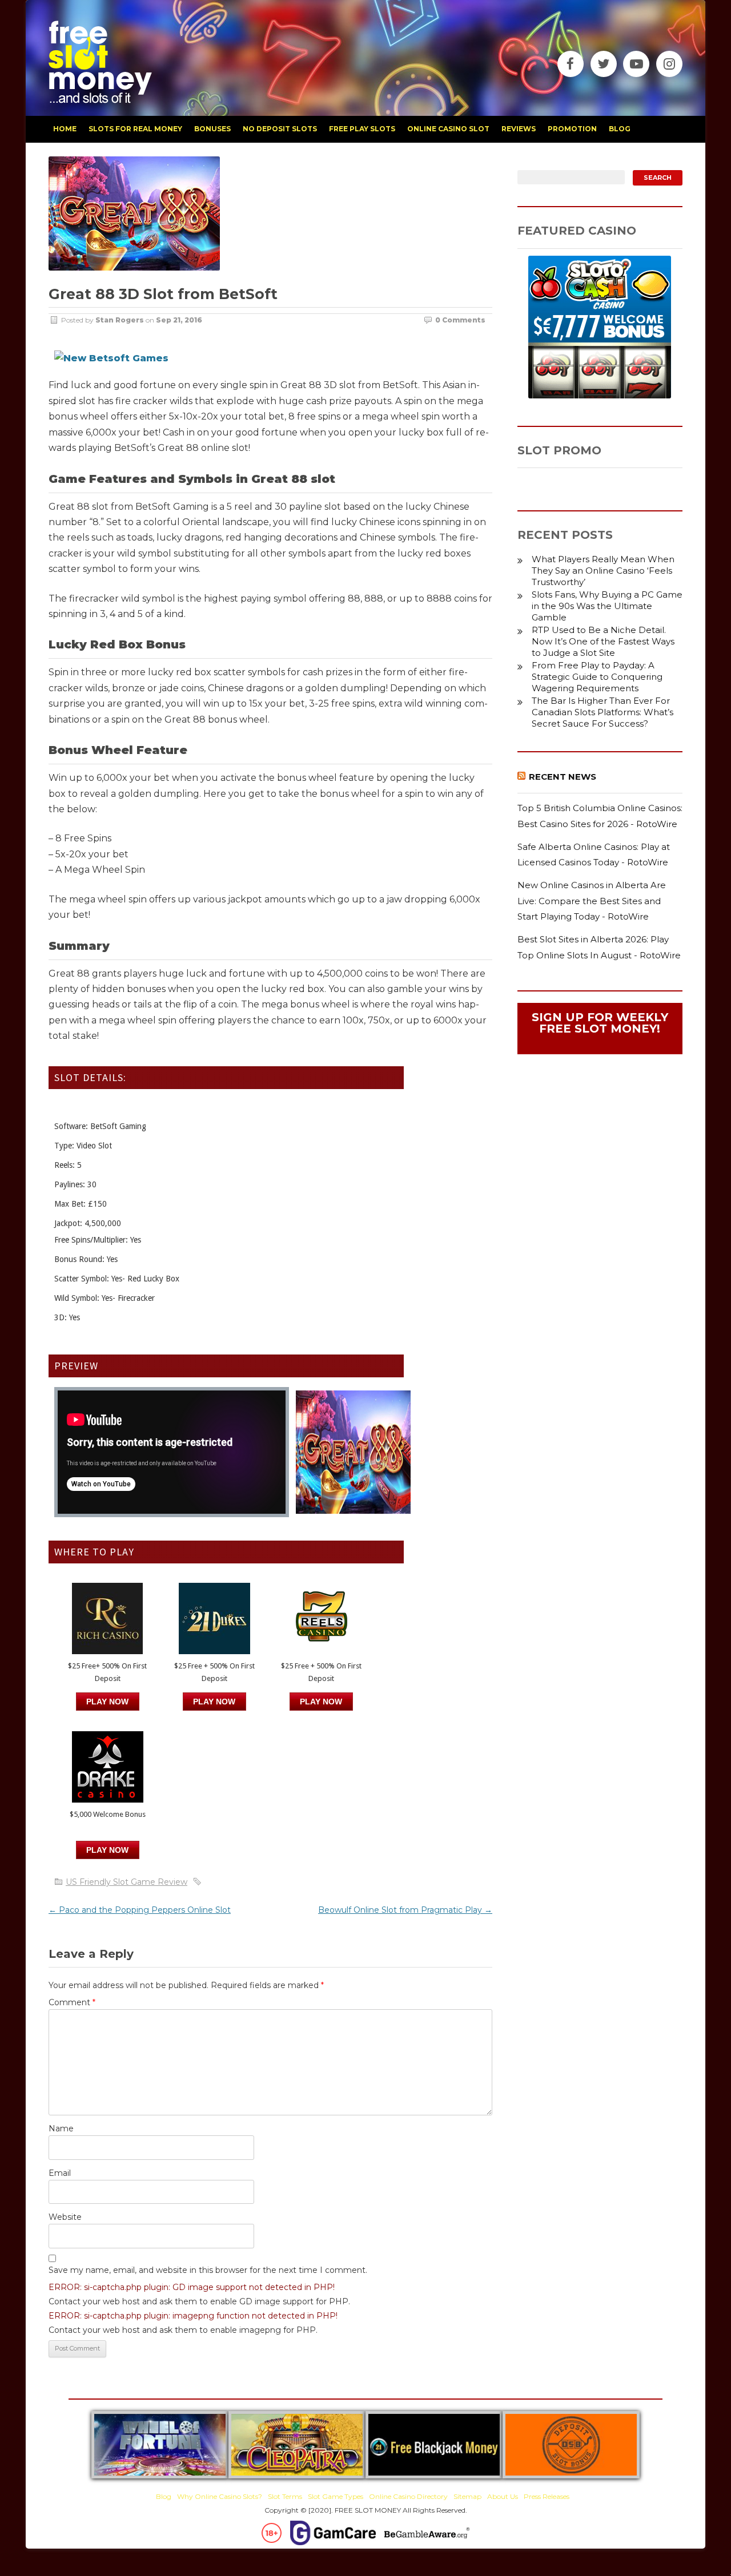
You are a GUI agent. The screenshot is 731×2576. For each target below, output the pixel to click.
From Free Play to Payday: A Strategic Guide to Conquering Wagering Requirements (597, 677)
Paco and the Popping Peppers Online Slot (140, 1910)
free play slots (362, 129)
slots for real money (135, 129)
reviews (519, 129)
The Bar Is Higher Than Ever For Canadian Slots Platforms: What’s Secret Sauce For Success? (603, 712)
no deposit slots (280, 129)
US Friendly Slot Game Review (126, 1882)
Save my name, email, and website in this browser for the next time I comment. (208, 2270)
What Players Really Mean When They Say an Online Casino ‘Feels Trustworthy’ (603, 571)
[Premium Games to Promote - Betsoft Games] (111, 358)
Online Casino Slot (448, 129)
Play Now (107, 1702)
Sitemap (467, 2496)
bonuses (212, 129)
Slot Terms (285, 2496)
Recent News (563, 777)
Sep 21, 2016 (179, 320)
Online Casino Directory (408, 2496)
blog (620, 129)
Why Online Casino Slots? (220, 2496)
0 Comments (460, 320)
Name (61, 2128)
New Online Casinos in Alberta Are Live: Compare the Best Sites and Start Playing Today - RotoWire (592, 901)
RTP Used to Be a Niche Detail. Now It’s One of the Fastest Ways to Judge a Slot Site (603, 641)
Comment (72, 2002)
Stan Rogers (120, 320)
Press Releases (547, 2496)
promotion (572, 129)
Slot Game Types (336, 2496)
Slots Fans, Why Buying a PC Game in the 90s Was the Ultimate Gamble (607, 606)
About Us (503, 2496)
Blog (164, 2496)
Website (65, 2217)
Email (60, 2173)
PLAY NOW (214, 1702)
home (65, 129)
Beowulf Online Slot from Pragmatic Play (405, 1910)
